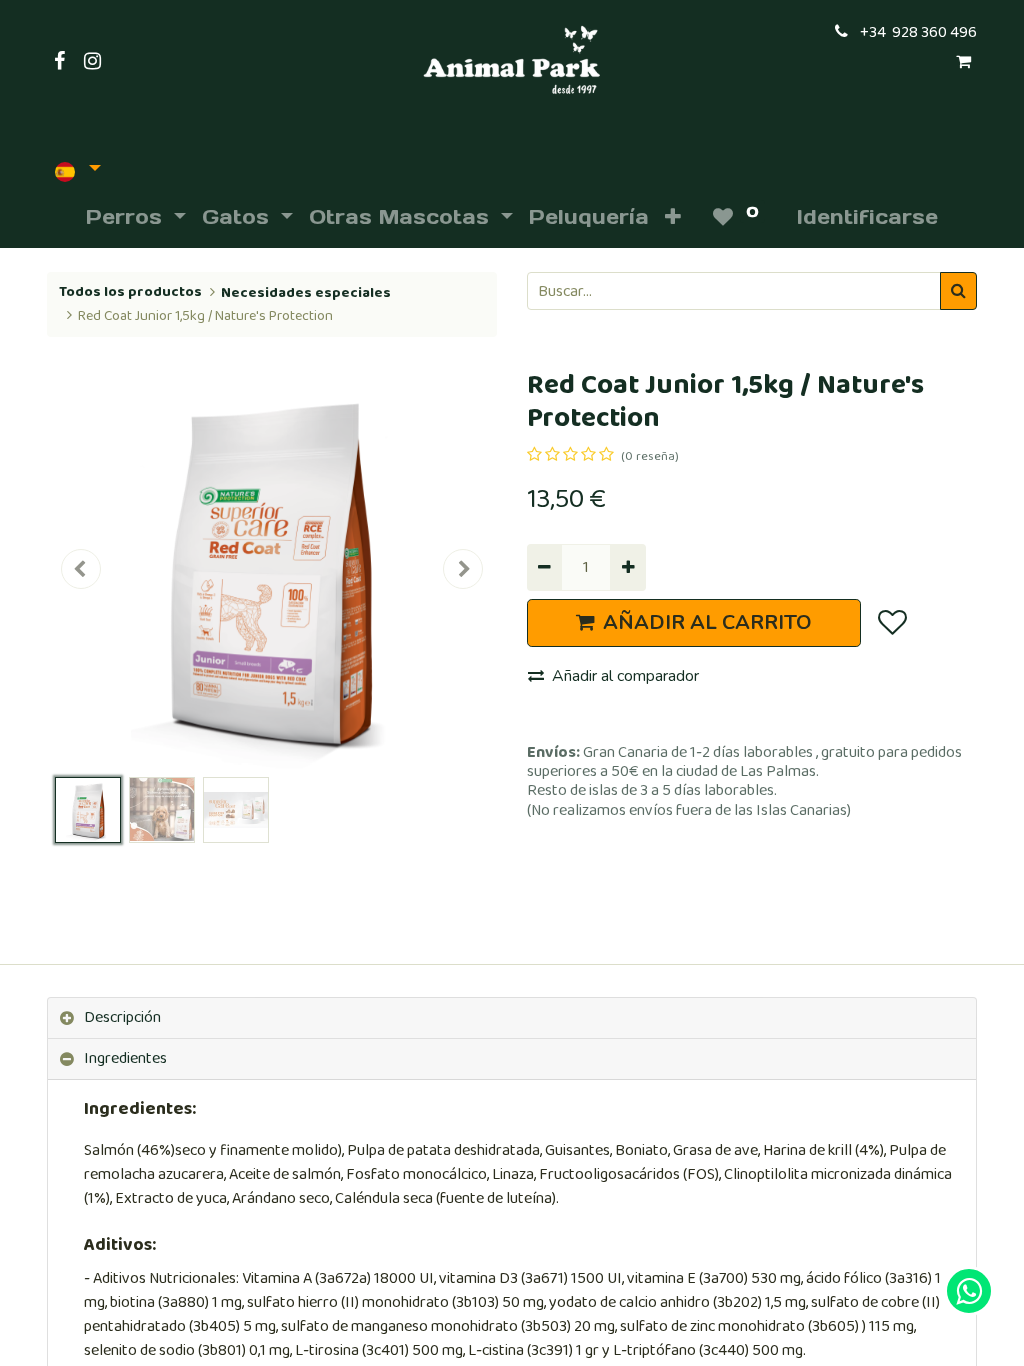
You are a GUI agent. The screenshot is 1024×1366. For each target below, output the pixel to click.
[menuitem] (589, 217)
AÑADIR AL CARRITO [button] (707, 622)
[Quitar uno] (544, 567)
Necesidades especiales (306, 293)
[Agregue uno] (627, 567)
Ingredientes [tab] (125, 1058)
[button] (673, 217)
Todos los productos (130, 292)
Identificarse (867, 217)
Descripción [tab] (122, 1017)
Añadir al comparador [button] (625, 676)
